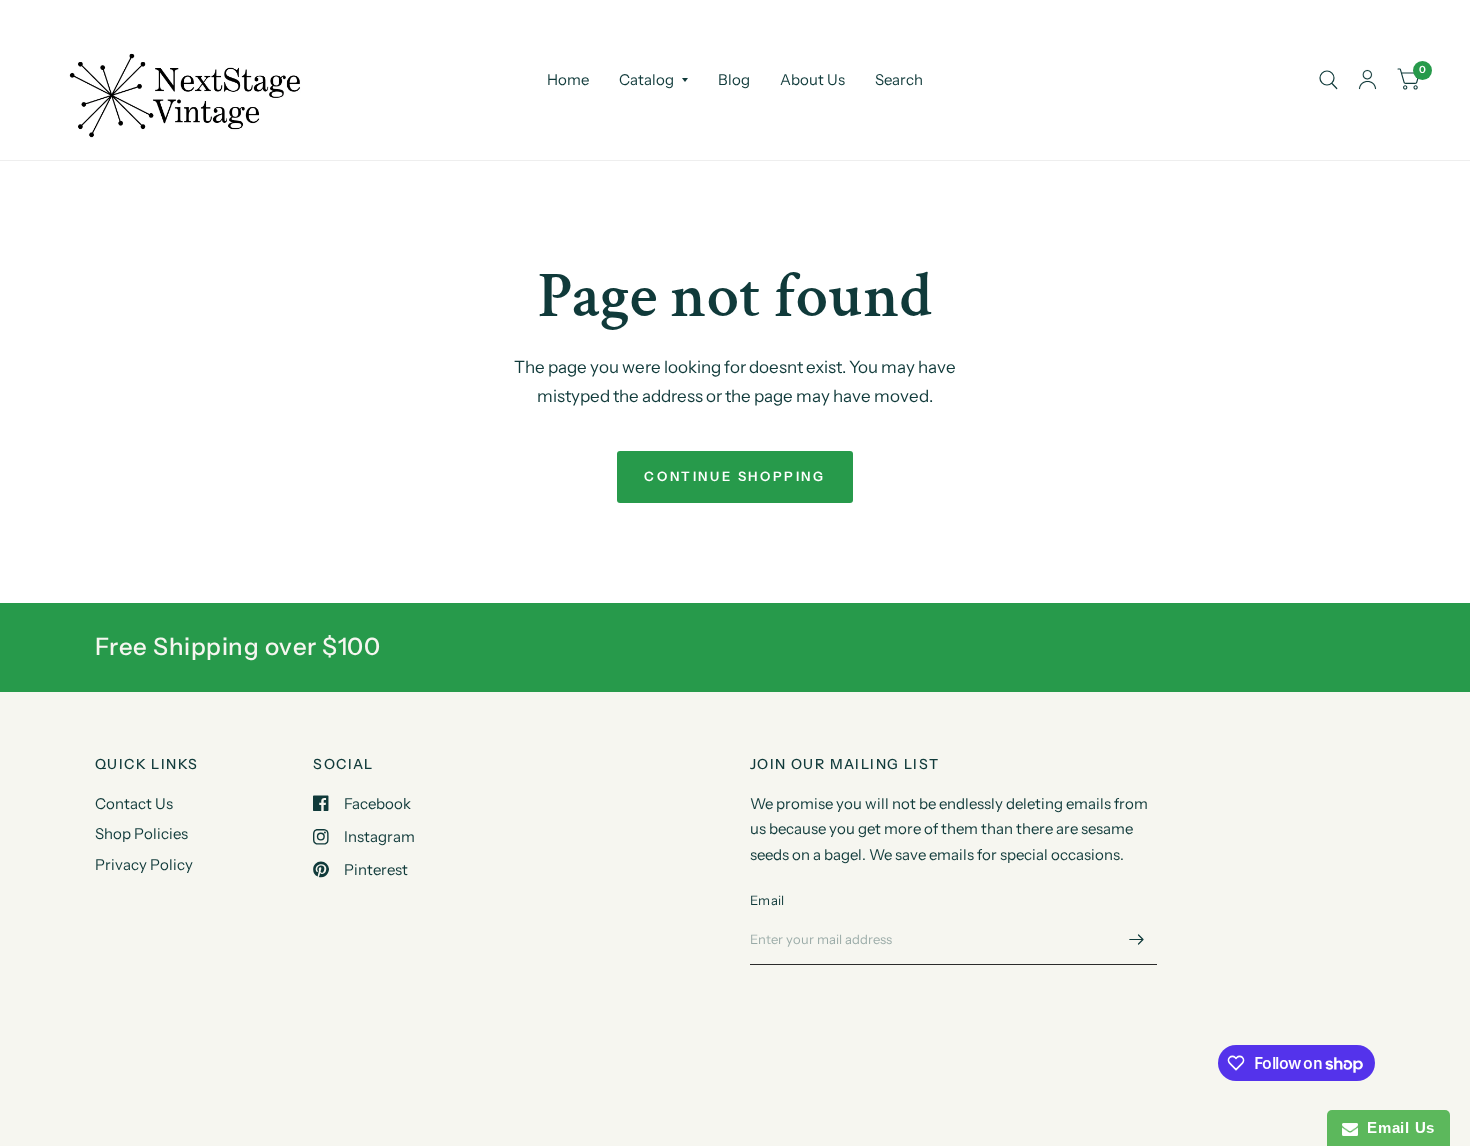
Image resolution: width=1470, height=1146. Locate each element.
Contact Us (134, 803)
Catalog (646, 79)
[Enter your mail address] (1137, 939)
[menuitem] (568, 80)
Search (899, 79)
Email (767, 900)
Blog (734, 79)
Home (568, 79)
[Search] (1328, 80)
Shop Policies (141, 833)
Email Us (1396, 1127)
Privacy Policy (144, 864)
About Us (812, 79)
